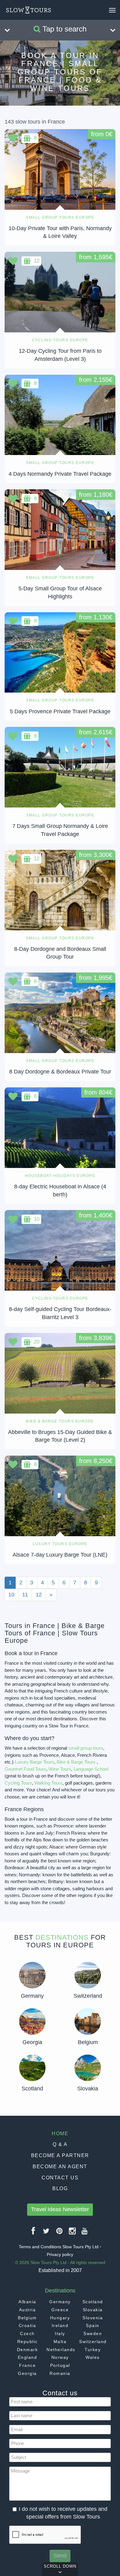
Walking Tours (48, 1783)
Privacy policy (60, 2254)
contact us (60, 2178)
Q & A (60, 2144)
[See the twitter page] (46, 2233)
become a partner (60, 2155)
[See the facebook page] (34, 2233)
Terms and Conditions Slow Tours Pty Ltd (59, 2247)
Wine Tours (60, 1769)
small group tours (86, 1748)
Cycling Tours (18, 1783)
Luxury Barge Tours (34, 1762)
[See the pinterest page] (60, 2233)
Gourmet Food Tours (25, 1769)
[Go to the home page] (28, 10)
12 (39, 1595)
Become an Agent (60, 2167)
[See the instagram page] (73, 2233)
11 (25, 1595)
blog (60, 2188)
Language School (91, 1769)
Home (60, 2133)
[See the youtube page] (85, 2233)
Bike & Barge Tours (76, 1762)
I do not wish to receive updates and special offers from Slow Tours (63, 2513)
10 (11, 1595)
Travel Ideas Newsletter (60, 2209)
